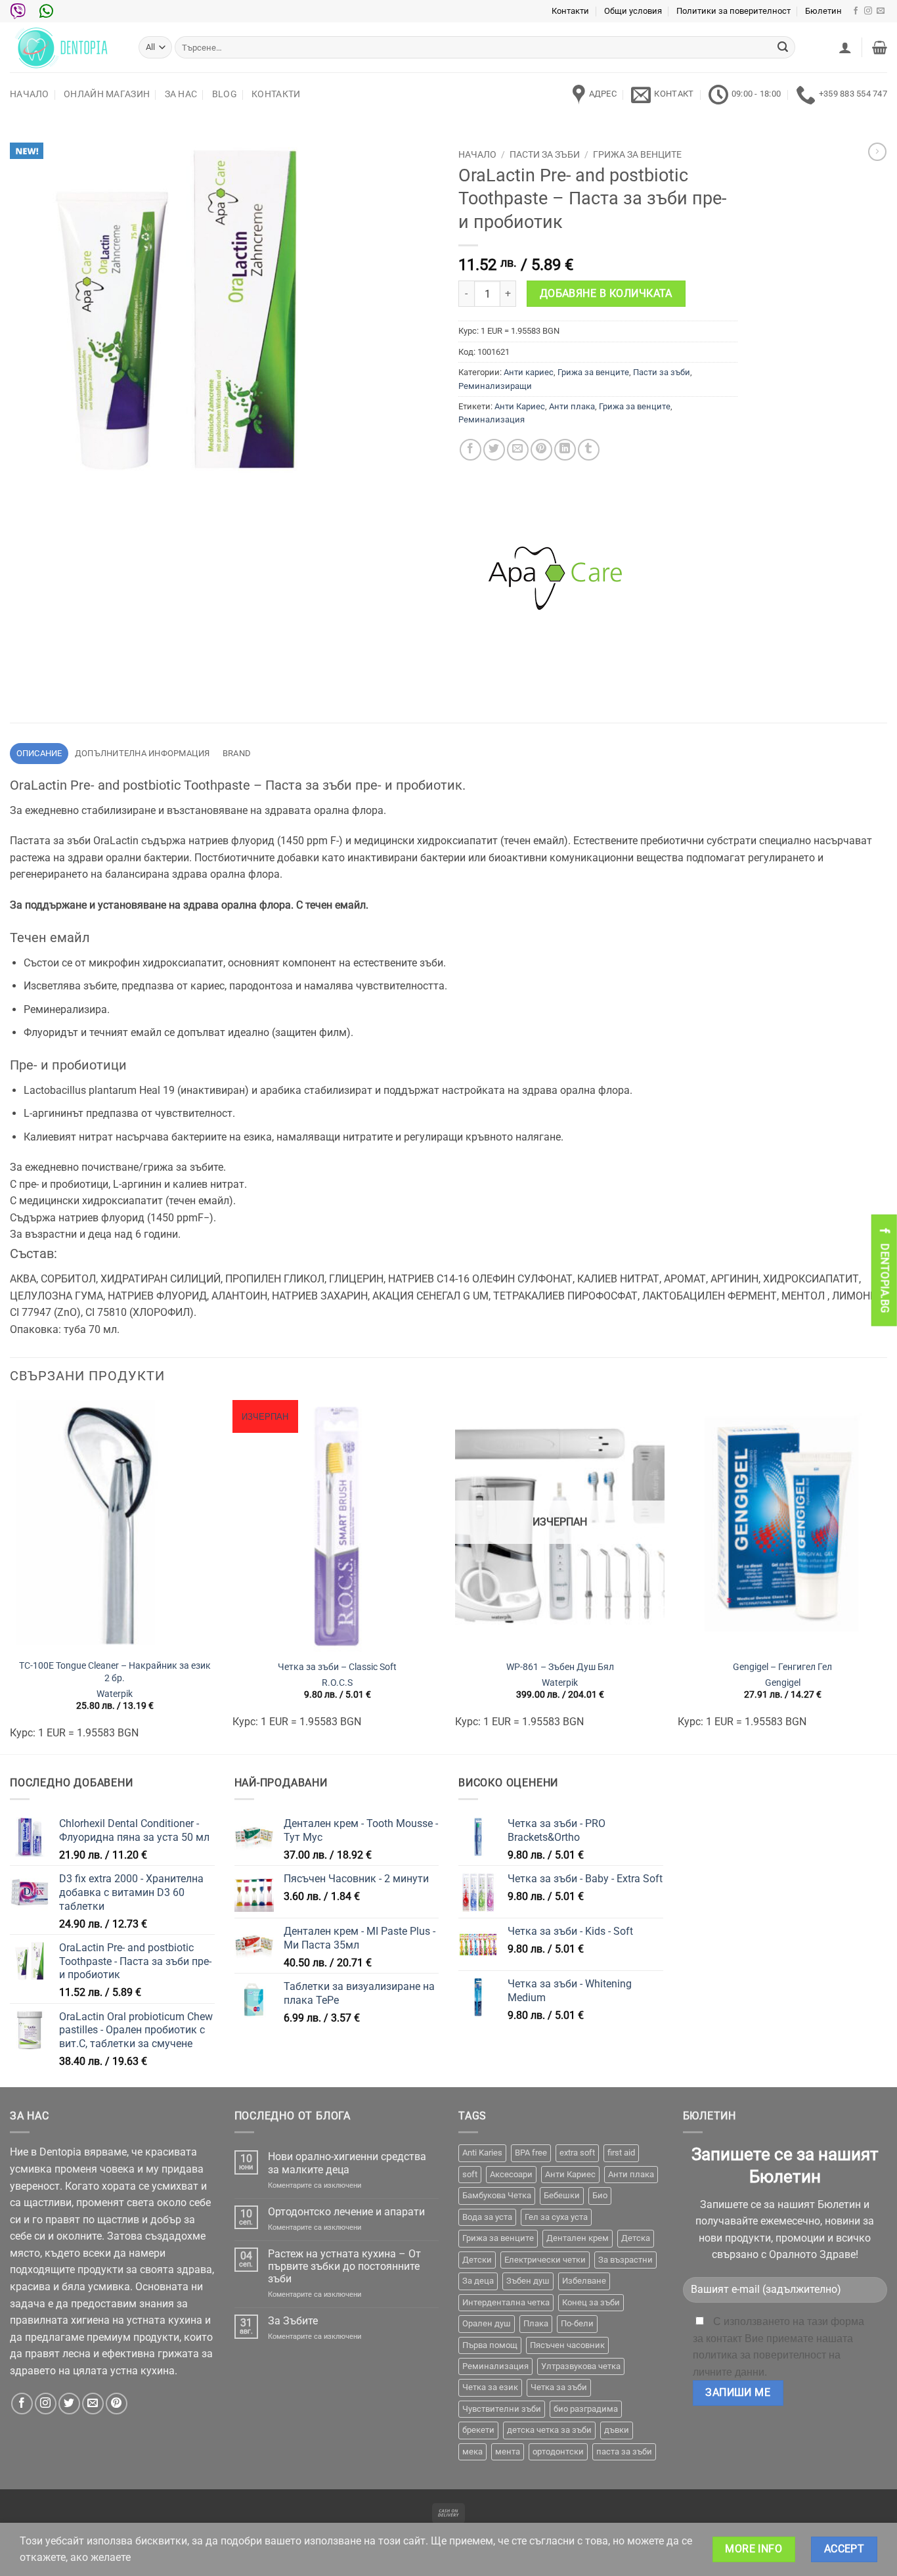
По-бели (577, 2323)
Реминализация (492, 419)
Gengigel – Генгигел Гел (782, 1667)
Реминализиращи (495, 386)
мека (472, 2452)
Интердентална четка (506, 2302)
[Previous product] (877, 152)
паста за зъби (624, 2452)
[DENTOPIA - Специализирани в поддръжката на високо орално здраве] (64, 47)
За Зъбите (293, 2321)
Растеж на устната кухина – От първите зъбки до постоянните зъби (344, 2266)
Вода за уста (487, 2217)
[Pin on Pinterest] (541, 450)
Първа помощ (490, 2345)
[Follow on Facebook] (856, 11)
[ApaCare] (557, 578)
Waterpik (115, 1694)
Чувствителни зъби (502, 2409)
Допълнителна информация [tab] (142, 753)
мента (508, 2452)
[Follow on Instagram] (868, 11)
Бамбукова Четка (497, 2195)
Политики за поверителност (733, 11)
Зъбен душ (528, 2281)
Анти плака (572, 406)
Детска (636, 2238)
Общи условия (633, 11)
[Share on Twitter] (494, 450)
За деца (478, 2281)
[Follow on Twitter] (69, 2404)
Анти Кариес (520, 406)
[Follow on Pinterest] (117, 2404)
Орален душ (487, 2323)
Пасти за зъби (545, 154)
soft (470, 2174)
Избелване (584, 2281)
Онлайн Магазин (107, 94)
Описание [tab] (39, 753)
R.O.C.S (337, 1683)
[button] (845, 47)
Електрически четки (545, 2260)
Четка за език (490, 2387)
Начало (30, 94)
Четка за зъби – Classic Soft (337, 1667)
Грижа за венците (637, 154)
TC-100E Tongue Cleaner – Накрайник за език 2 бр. (115, 1672)
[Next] (886, 1576)
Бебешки (562, 2195)
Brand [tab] (237, 753)
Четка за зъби (559, 2387)
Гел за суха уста (556, 2217)
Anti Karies (482, 2153)
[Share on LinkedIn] (565, 450)
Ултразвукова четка (581, 2366)
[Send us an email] (881, 11)
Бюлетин (823, 11)
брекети (478, 2430)
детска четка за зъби (549, 2430)
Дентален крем (578, 2238)
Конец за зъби (591, 2302)
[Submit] (783, 47)
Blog (225, 94)
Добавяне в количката (606, 294)
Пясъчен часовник (567, 2345)
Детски (477, 2260)
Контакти (570, 11)
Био (600, 2195)
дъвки (617, 2430)
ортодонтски (558, 2452)
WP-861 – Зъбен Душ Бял (560, 1667)
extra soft (577, 2153)
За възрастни (625, 2260)
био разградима (586, 2409)
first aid (621, 2153)
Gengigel (783, 1683)
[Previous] (11, 1576)
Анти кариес (529, 372)
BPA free (531, 2153)
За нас (181, 94)
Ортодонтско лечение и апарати (346, 2212)
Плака (536, 2323)
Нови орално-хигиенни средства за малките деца (347, 2163)
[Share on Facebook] (470, 450)
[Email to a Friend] (518, 450)
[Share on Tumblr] (589, 450)
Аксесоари (511, 2174)
